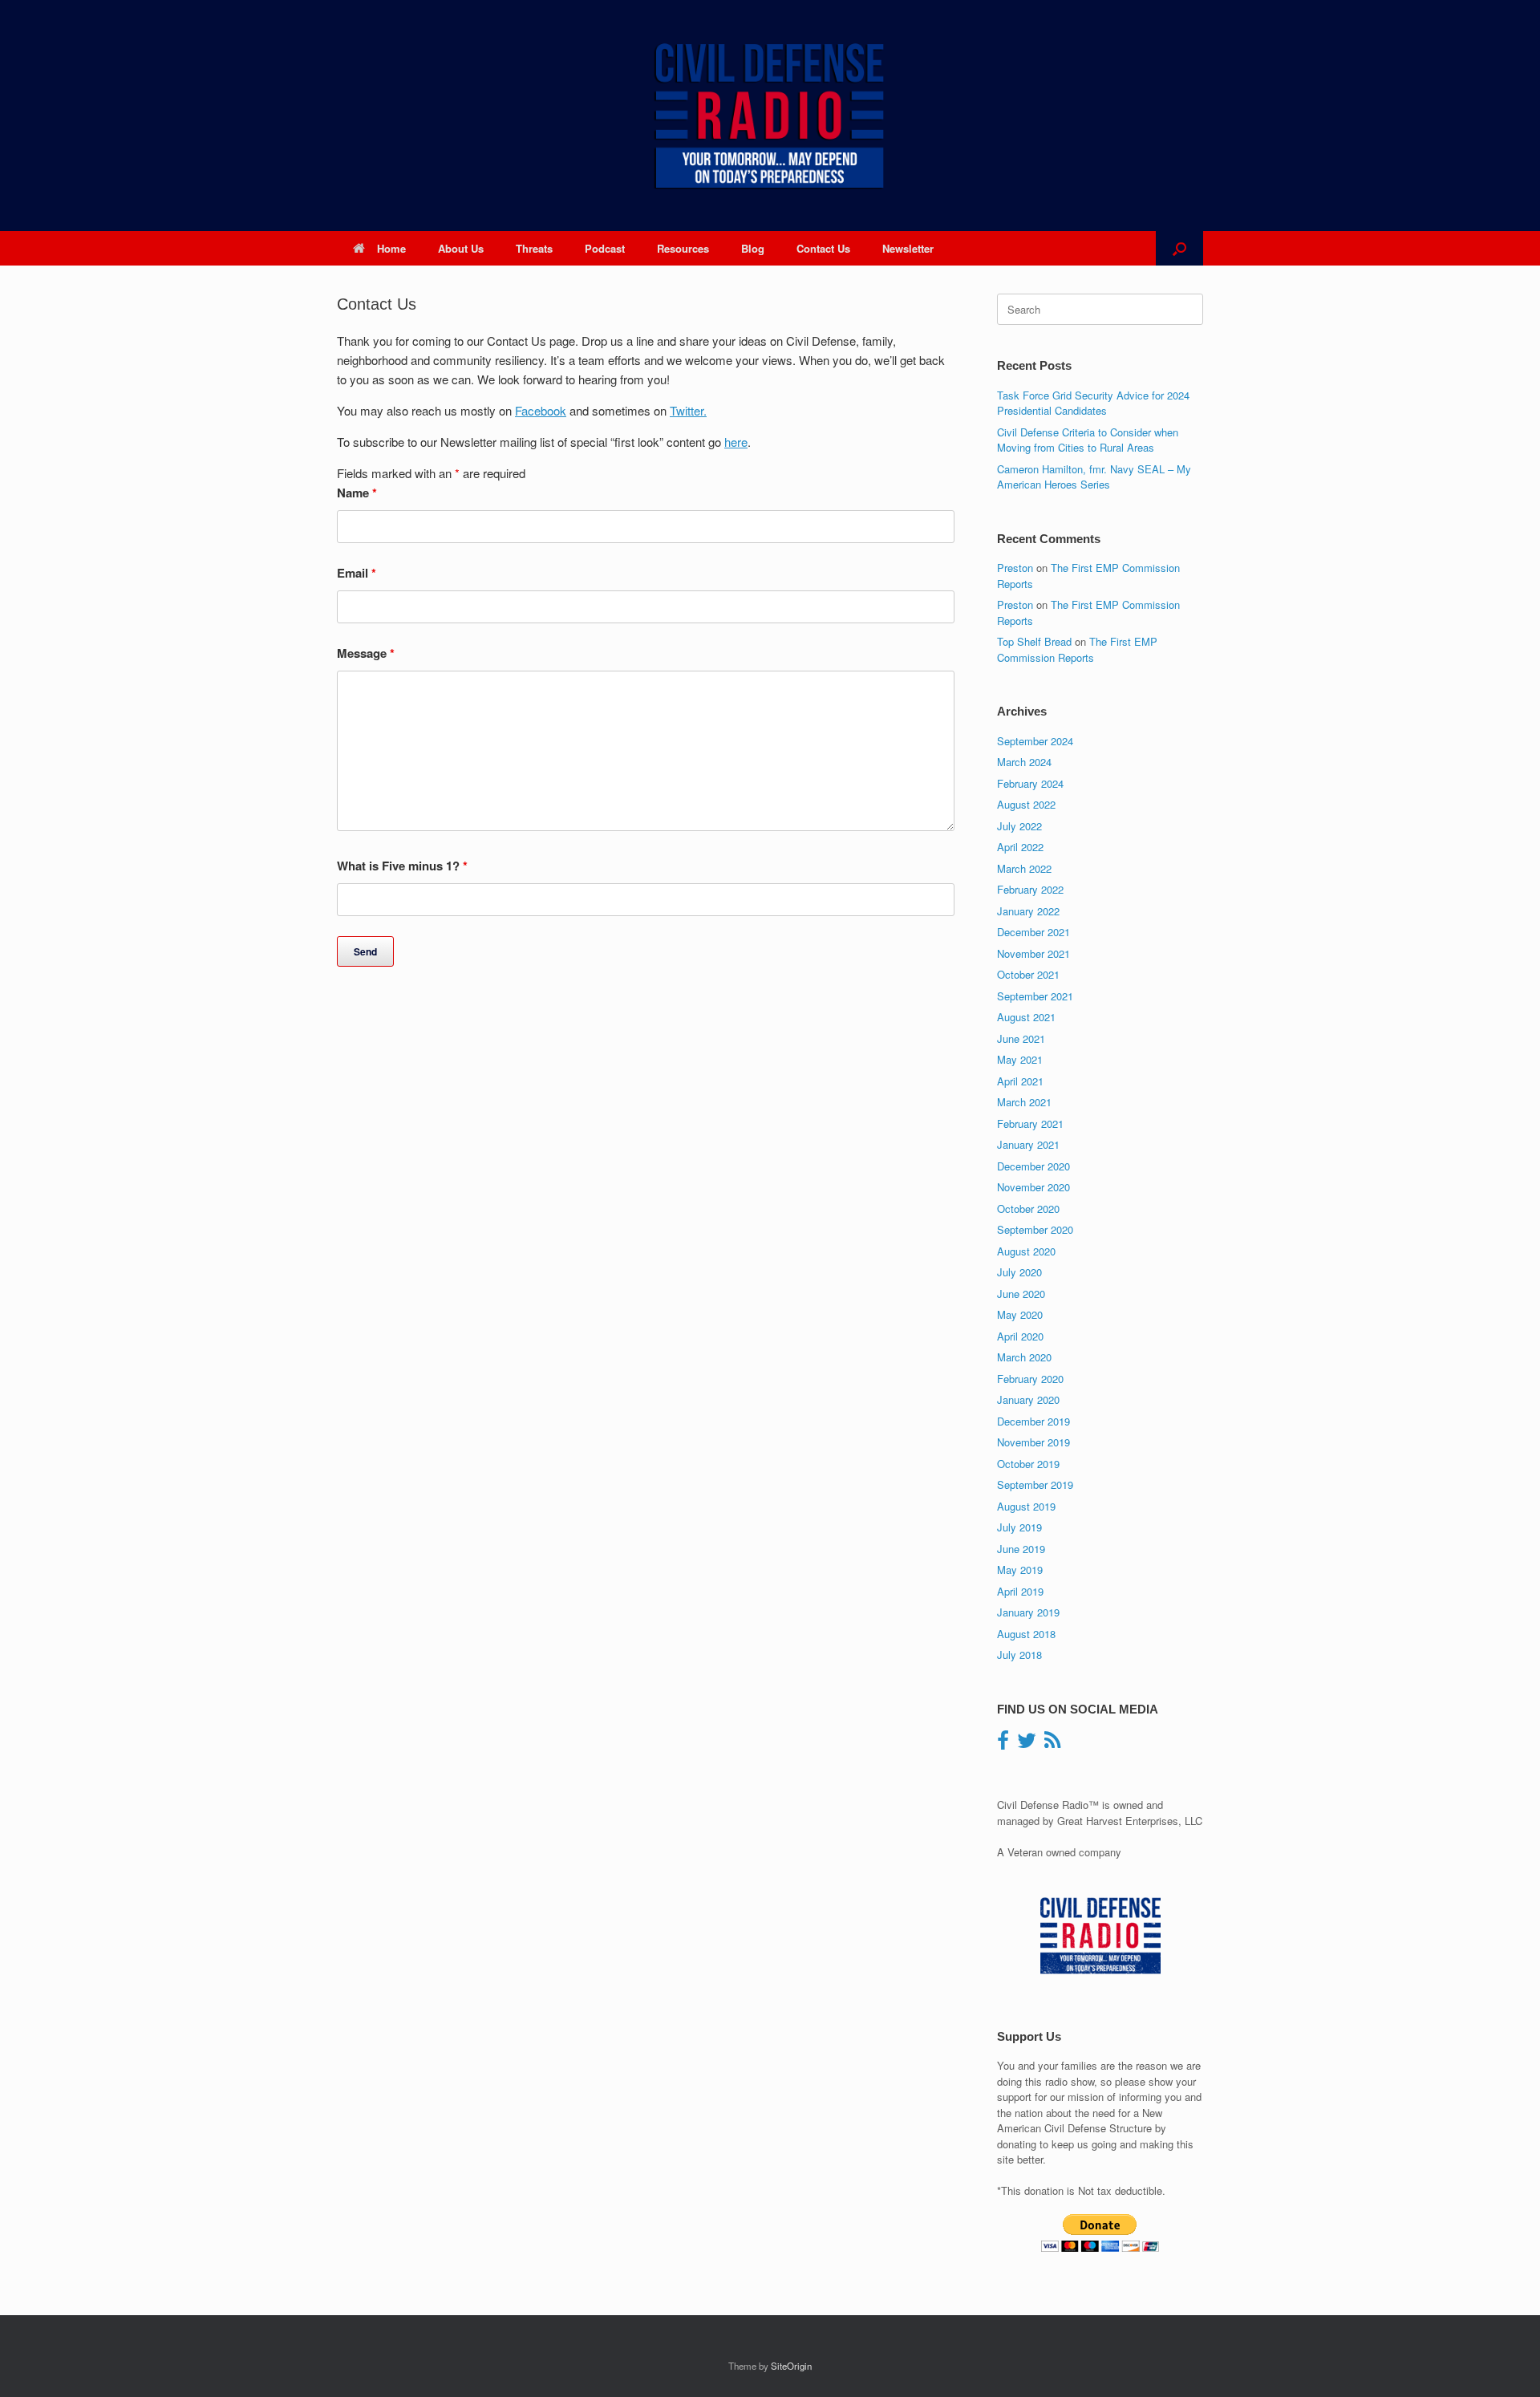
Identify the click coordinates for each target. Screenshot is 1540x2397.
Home (391, 248)
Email (357, 573)
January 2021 (1028, 1144)
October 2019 (1028, 1464)
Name (357, 493)
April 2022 (1020, 847)
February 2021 (1030, 1123)
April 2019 (1020, 1591)
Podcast (605, 248)
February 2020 (1030, 1379)
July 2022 (1019, 826)
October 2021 (1028, 974)
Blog (753, 248)
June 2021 (1021, 1038)
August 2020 (1026, 1251)
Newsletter (908, 248)
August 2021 (1026, 1017)
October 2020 (1028, 1209)
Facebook (541, 410)
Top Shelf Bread (1034, 641)
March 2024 (1024, 762)
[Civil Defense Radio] (770, 116)
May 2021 (1020, 1059)
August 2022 (1026, 804)
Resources (683, 248)
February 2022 (1030, 889)
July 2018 (1019, 1655)
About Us (461, 248)
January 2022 (1028, 911)
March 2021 (1024, 1102)
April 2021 (1020, 1081)
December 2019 (1033, 1421)
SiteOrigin (791, 2366)
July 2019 (1019, 1527)
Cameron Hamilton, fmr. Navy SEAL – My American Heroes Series (1094, 477)
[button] (1179, 248)
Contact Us (823, 248)
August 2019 (1026, 1506)
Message (366, 653)
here (736, 442)
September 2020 (1035, 1229)
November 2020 (1033, 1187)
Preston (1015, 568)
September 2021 (1035, 996)
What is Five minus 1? (402, 866)
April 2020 (1020, 1336)
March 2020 (1024, 1357)
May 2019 (1020, 1570)
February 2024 (1030, 783)
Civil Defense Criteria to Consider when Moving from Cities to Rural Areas (1088, 440)
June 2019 (1021, 1549)
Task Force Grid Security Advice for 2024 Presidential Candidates (1093, 403)
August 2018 (1026, 1634)
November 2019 (1033, 1442)
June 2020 (1021, 1294)
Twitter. (688, 410)
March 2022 (1024, 868)
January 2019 (1028, 1612)
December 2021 (1033, 932)
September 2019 (1035, 1484)
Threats (534, 248)
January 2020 (1028, 1399)
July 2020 (1019, 1272)
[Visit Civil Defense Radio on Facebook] (1003, 1744)
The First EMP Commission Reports (1077, 649)
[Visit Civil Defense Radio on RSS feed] (1052, 1744)
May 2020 (1020, 1314)
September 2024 (1035, 741)
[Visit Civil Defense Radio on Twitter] (1027, 1744)
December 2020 (1033, 1166)
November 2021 (1033, 953)
